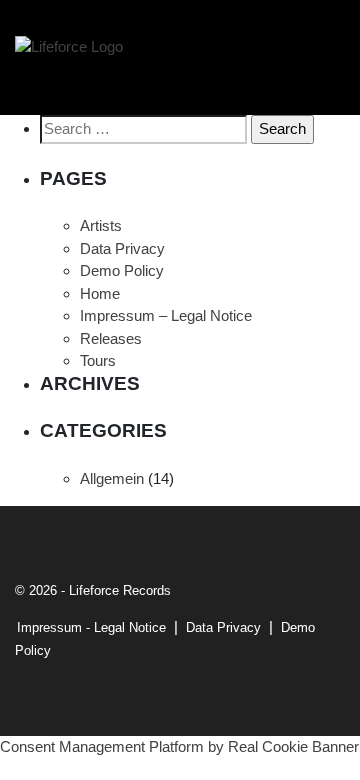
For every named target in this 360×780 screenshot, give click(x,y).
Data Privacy (122, 248)
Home (100, 293)
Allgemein (112, 478)
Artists (101, 225)
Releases (111, 338)
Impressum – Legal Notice (166, 315)
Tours (98, 360)
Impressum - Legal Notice (91, 627)
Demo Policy (122, 270)
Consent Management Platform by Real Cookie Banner (179, 746)
